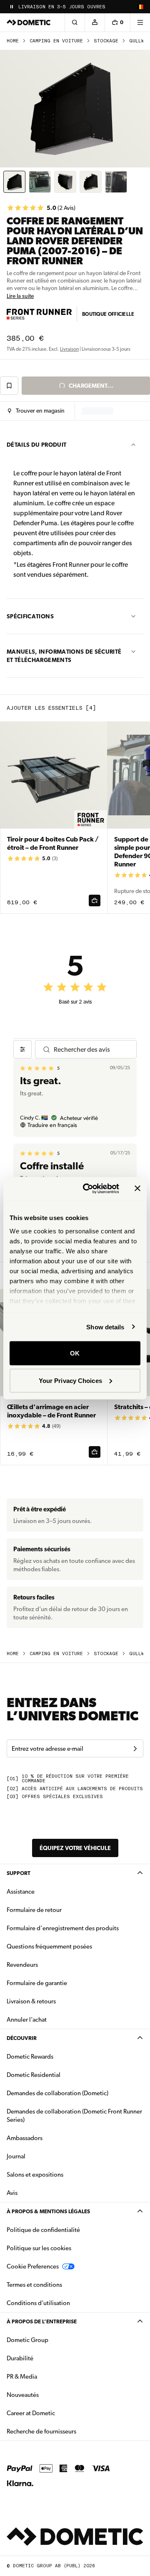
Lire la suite (20, 296)
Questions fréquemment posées (49, 1946)
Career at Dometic (57, 2413)
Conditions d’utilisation (38, 2303)
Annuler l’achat (27, 2020)
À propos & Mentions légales (48, 2211)
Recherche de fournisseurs (41, 2431)
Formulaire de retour (34, 1910)
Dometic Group (54, 2340)
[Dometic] (29, 22)
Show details (105, 1327)
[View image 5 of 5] (116, 182)
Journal (16, 2156)
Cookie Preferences (33, 2266)
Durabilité (20, 2358)
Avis (12, 2193)
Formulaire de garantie (37, 1983)
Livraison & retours (31, 2001)
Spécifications (30, 616)
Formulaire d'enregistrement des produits (63, 1928)
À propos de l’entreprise (42, 2321)
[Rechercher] (75, 22)
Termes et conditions (34, 2285)
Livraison (69, 349)
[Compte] (95, 22)
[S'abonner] (135, 1749)
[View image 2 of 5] (40, 182)
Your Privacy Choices (70, 1380)
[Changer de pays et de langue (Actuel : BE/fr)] (140, 7)
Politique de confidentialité (43, 2230)
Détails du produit (36, 445)
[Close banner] (137, 1188)
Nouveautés (49, 2395)
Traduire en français (52, 1125)
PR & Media (48, 2376)
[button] (36, 411)
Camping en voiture (56, 41)
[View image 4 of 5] (91, 182)
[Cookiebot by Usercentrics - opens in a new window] (88, 1188)
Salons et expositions (35, 2175)
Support (19, 1873)
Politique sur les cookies (39, 2248)
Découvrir (22, 2038)
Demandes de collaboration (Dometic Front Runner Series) (74, 2116)
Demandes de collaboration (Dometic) (57, 2093)
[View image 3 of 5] (65, 182)
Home (13, 41)
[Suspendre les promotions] (12, 7)
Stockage (106, 41)
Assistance (21, 1892)
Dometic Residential (60, 2075)
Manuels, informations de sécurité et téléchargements (64, 656)
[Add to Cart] (95, 900)
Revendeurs (22, 1965)
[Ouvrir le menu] (140, 22)
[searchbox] (91, 1049)
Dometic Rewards (30, 2057)
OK (75, 1353)
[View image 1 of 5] (14, 182)
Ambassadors (25, 2138)
